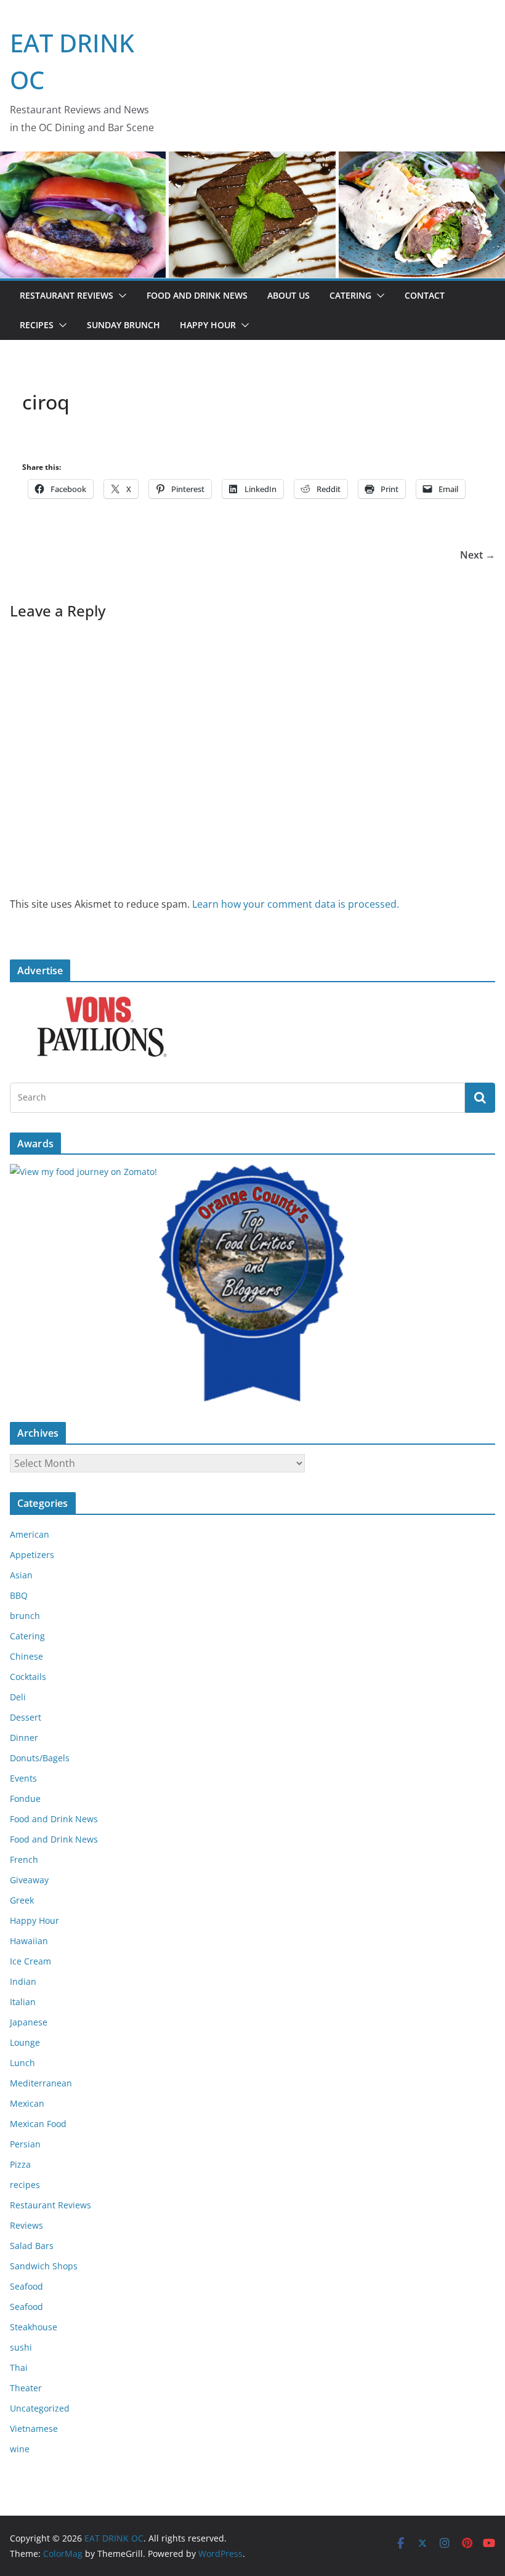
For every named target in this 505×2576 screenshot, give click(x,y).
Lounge (25, 2042)
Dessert (26, 1717)
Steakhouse (34, 2327)
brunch (25, 1616)
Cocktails (28, 1677)
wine (20, 2449)
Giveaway (29, 1880)
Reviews (26, 2225)
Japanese (29, 2022)
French (24, 1859)
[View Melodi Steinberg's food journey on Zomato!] (83, 1172)
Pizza (20, 2164)
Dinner (24, 1738)
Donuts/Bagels (40, 1758)
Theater (26, 2388)
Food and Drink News (197, 295)
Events (23, 1778)
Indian (23, 1981)
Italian (23, 2002)
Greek (22, 1900)
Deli (18, 1697)
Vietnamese (34, 2429)
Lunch (22, 2063)
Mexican (27, 2103)
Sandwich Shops (44, 2266)
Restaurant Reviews (67, 295)
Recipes (37, 325)
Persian (25, 2144)
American (30, 1534)
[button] (120, 296)
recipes (25, 2185)
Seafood (26, 2286)
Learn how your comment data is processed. (296, 904)
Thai (19, 2368)
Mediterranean (41, 2083)
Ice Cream (30, 1961)
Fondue (25, 1799)
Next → (478, 555)
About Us (289, 295)
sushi (21, 2347)
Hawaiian (29, 1941)
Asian (21, 1575)
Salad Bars (32, 2246)
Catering (350, 295)
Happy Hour (208, 325)
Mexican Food (38, 2124)
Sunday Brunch (123, 325)
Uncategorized (40, 2408)
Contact (425, 295)
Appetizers (32, 1555)
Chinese (26, 1656)
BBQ (19, 1595)
